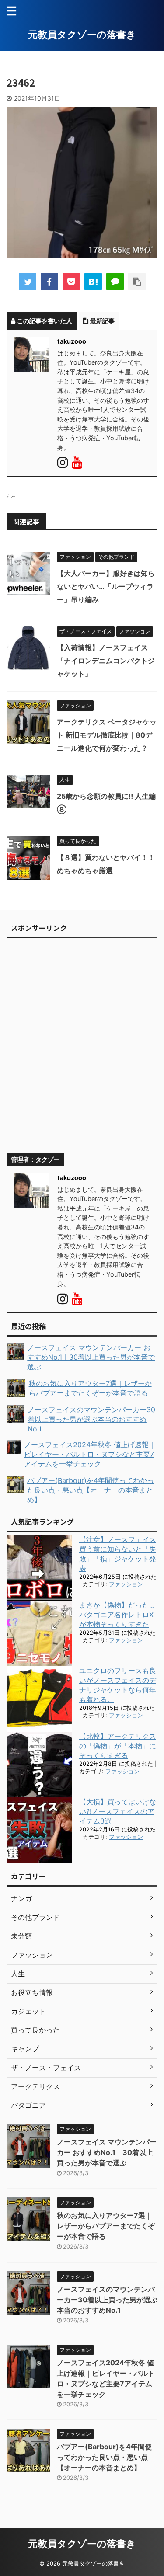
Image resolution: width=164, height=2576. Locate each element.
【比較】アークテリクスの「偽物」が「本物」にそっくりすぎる (118, 1746)
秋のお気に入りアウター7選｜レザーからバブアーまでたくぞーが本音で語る (106, 2226)
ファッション (126, 1584)
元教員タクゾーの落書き (82, 35)
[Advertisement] (82, 1050)
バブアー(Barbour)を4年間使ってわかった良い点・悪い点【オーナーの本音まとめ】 (104, 2457)
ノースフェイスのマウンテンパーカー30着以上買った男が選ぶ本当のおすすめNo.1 (107, 2300)
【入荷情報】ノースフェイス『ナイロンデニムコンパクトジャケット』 (106, 661)
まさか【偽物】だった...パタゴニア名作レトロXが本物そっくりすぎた (117, 1615)
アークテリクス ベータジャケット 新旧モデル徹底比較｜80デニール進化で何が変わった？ (107, 735)
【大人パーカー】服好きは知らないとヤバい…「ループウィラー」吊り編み (106, 586)
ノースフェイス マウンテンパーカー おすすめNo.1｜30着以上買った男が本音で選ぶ (107, 2152)
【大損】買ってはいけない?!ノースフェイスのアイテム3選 (118, 1811)
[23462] (93, 282)
